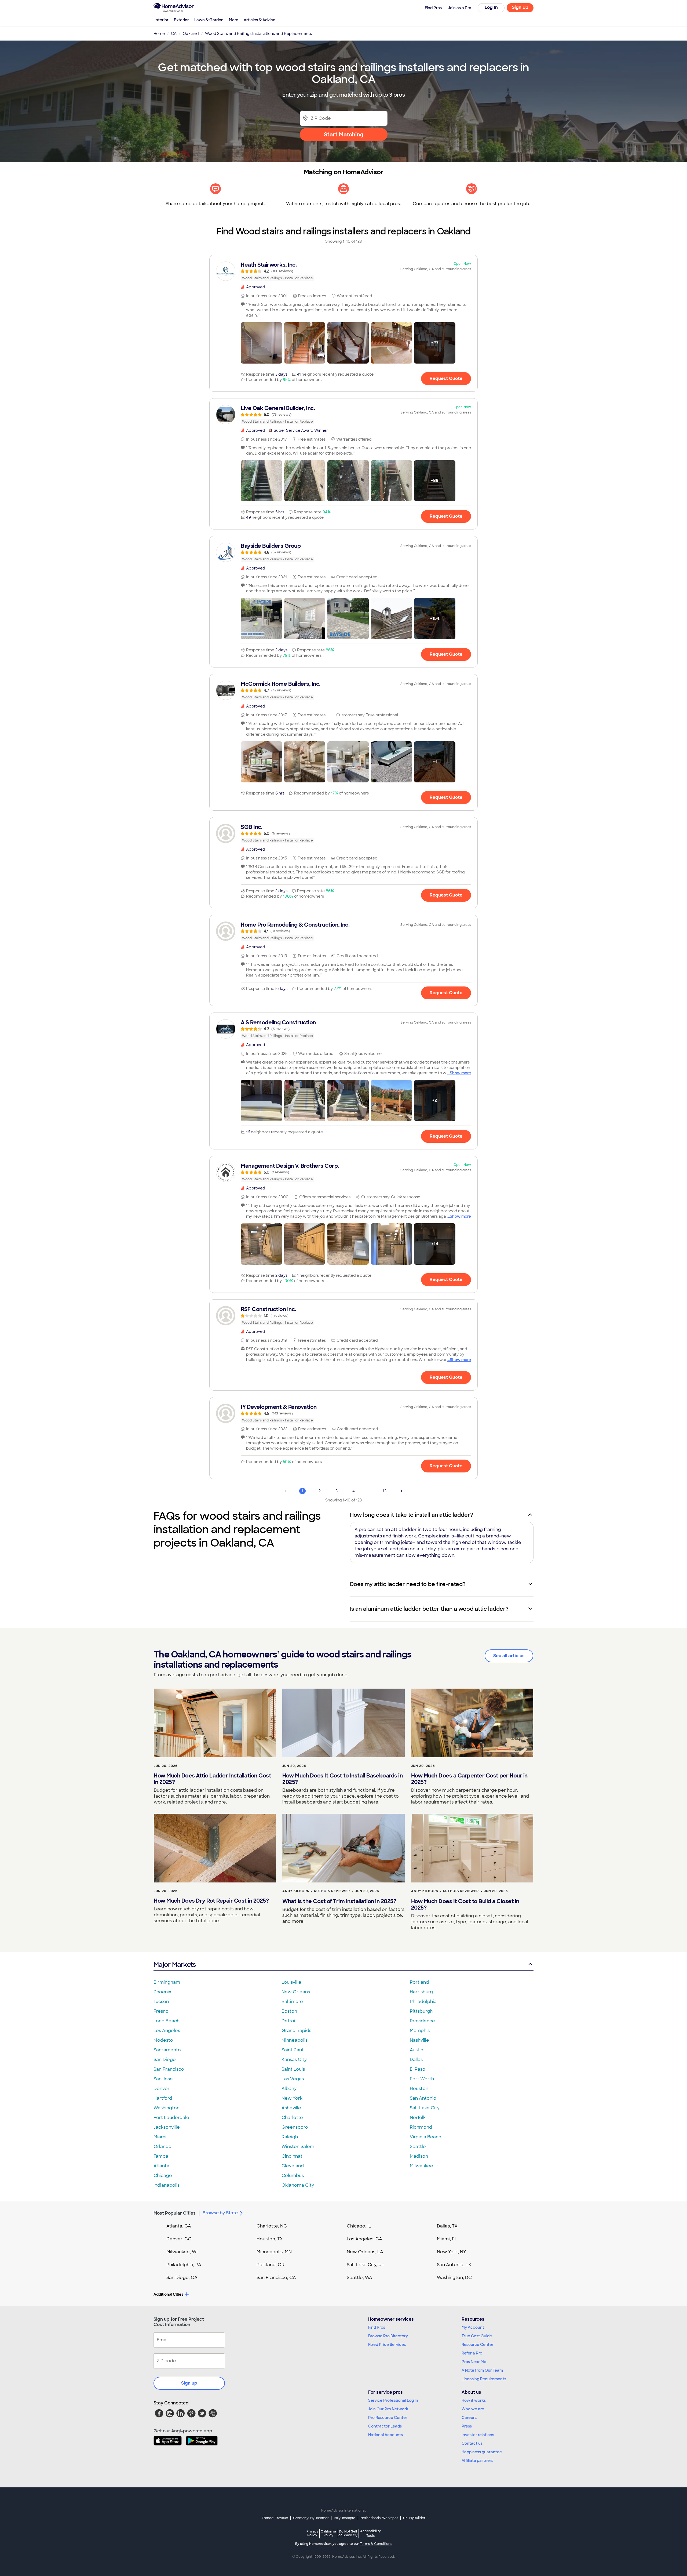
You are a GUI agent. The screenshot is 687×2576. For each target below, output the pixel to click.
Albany (289, 2089)
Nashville (419, 2040)
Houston (419, 2089)
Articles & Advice (260, 20)
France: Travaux (275, 2518)
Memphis (420, 2031)
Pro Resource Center (388, 2418)
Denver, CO (179, 2239)
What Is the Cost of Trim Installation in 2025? (339, 1901)
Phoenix (162, 1992)
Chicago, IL (359, 2226)
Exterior (181, 20)
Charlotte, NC (272, 2226)
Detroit (289, 2021)
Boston (289, 2011)
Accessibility (370, 2534)
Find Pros (377, 2327)
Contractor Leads (385, 2426)
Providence (422, 2021)
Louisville (291, 1982)
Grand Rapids (296, 2031)
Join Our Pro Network (388, 2409)
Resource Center (478, 2345)
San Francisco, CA (276, 2278)
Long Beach (167, 2021)
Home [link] (159, 34)
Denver (162, 2089)
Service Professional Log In (393, 2400)
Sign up (189, 2383)
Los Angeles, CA (364, 2239)
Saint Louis (293, 2069)
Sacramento (167, 2050)
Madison (419, 2156)
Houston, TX (270, 2239)
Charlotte (292, 2118)
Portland (419, 1982)
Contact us (472, 2443)
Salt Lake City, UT (366, 2265)
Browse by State (220, 2213)
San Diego (165, 2060)
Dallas (416, 2060)
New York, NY (452, 2252)
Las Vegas (293, 2079)
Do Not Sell (348, 2533)
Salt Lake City (425, 2108)
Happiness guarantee (482, 2452)
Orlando (162, 2147)
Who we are (473, 2409)
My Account (473, 2327)
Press (467, 2426)
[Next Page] (401, 1491)
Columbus (293, 2176)
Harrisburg (421, 1992)
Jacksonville (167, 2127)
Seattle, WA (359, 2278)
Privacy (312, 2533)
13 (385, 1491)
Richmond (421, 2127)
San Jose (163, 2079)
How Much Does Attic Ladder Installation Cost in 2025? (212, 1779)
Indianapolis (167, 2185)
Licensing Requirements (484, 2379)
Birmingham (167, 1982)
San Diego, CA (182, 2278)
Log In (491, 7)
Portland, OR (271, 2265)
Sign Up (520, 7)
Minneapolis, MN (274, 2252)
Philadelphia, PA (184, 2265)
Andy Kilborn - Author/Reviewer (316, 1891)
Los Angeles (167, 2031)
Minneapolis (295, 2040)
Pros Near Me (474, 2362)
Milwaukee (421, 2166)
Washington (167, 2108)
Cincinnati (293, 2156)
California (328, 2533)
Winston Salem (298, 2147)
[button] (261, 343)
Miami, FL (447, 2239)
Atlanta (161, 2166)
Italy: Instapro (345, 2518)
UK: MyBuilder (414, 2518)
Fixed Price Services (387, 2345)
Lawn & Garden (209, 20)
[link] (343, 271)
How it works (474, 2400)
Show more (460, 1073)
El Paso (418, 2069)
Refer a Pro (472, 2353)
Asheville (291, 2108)
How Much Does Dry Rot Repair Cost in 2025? (211, 1901)
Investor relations (478, 2435)
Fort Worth (422, 2079)
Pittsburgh (421, 2011)
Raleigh (290, 2137)
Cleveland (293, 2166)
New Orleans (296, 1992)
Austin (416, 2050)
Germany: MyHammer (311, 2518)
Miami (160, 2137)
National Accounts (385, 2435)
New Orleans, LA (365, 2252)
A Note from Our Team (482, 2370)
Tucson (161, 2002)
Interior (162, 20)
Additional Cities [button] (168, 2294)
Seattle (418, 2147)
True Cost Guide (477, 2336)
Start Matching (344, 135)
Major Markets (175, 1964)
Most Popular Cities (175, 2213)
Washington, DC (454, 2278)
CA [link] (174, 34)
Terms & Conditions (376, 2544)
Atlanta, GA (179, 2226)
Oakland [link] (191, 34)
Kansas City (294, 2060)
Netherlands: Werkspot (379, 2518)
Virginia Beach (425, 2137)
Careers (469, 2418)
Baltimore (292, 2002)
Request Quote (446, 378)
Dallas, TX (447, 2226)
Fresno (161, 2011)
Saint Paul (292, 2050)
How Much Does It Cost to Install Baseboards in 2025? (342, 1779)
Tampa (161, 2156)
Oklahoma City (298, 2185)
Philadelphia (423, 2002)
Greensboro (295, 2127)
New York (292, 2098)
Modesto (163, 2040)
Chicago (163, 2176)
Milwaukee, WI (182, 2252)
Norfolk (418, 2118)
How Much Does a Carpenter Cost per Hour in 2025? (469, 1779)
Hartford (163, 2098)
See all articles (509, 1656)
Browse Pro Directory (388, 2336)
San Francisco (169, 2069)
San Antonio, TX (454, 2265)
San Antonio (423, 2098)
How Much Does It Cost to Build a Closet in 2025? (465, 1904)
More (234, 20)
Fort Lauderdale (171, 2118)
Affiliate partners (477, 2461)
